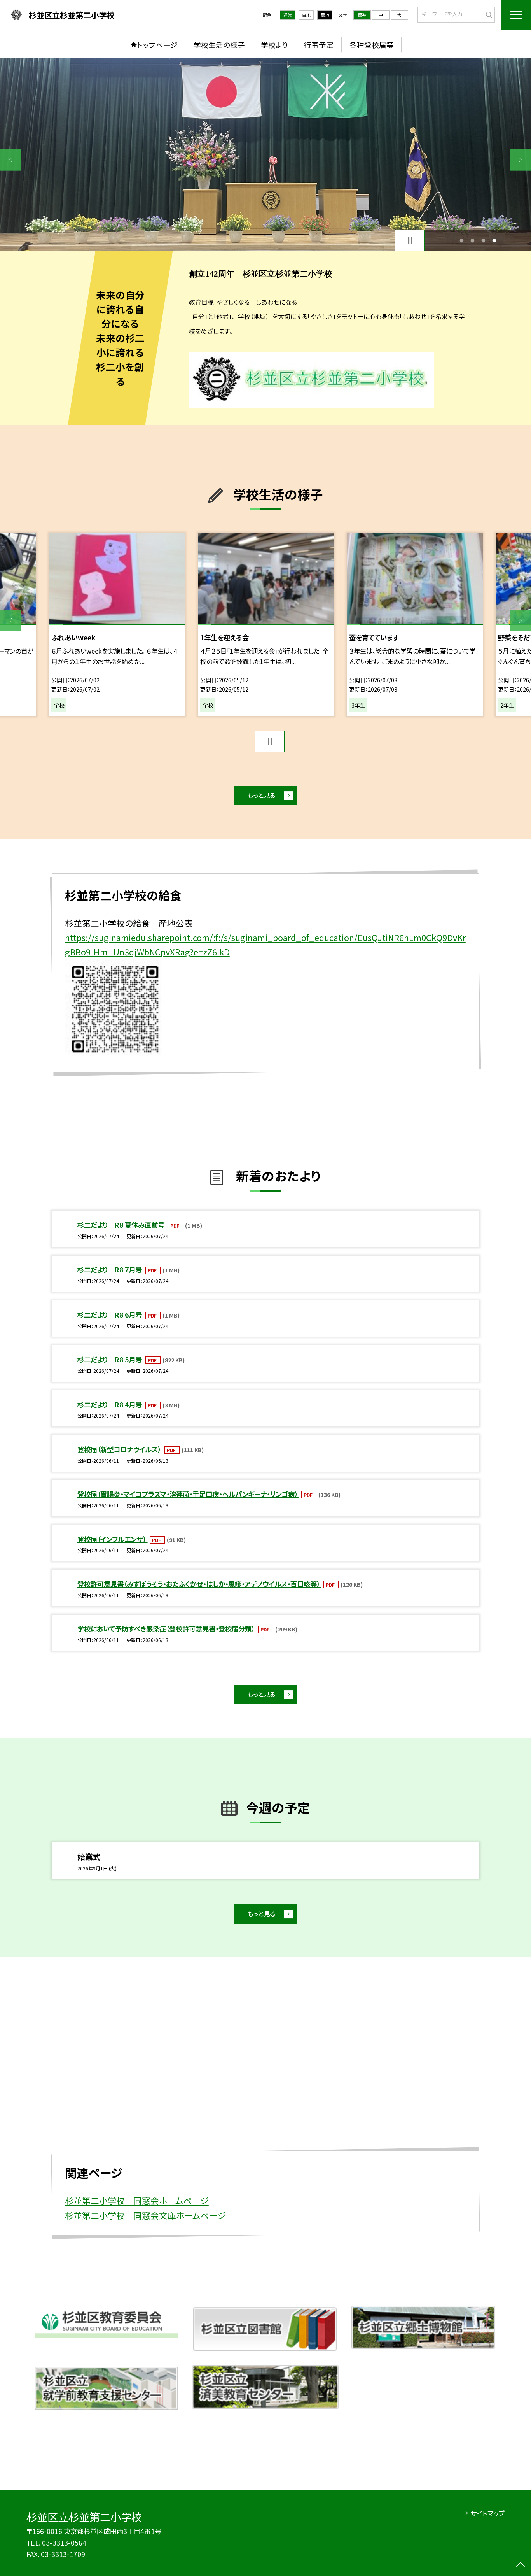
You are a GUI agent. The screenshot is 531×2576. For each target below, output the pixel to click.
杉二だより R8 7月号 (110, 1270)
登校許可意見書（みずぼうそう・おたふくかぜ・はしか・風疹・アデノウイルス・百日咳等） (199, 1584)
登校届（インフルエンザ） (113, 1539)
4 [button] (494, 240)
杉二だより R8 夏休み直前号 (122, 1225)
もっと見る (261, 795)
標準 (362, 15)
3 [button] (484, 240)
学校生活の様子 (219, 45)
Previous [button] (11, 160)
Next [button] (520, 160)
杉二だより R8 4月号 (110, 1405)
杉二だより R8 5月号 (110, 1359)
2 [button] (472, 240)
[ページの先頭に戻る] (520, 2565)
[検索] (488, 14)
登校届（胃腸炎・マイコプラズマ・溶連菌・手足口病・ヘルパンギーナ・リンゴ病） (188, 1494)
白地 (306, 15)
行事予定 (319, 45)
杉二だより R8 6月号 (110, 1315)
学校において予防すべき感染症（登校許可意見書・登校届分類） (167, 1629)
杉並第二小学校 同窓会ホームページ (137, 2200)
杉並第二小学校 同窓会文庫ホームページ (145, 2215)
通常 (288, 15)
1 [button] (461, 240)
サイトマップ (487, 2513)
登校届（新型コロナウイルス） (120, 1449)
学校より (274, 45)
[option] (265, 154)
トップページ (157, 45)
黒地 (325, 15)
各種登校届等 (372, 45)
